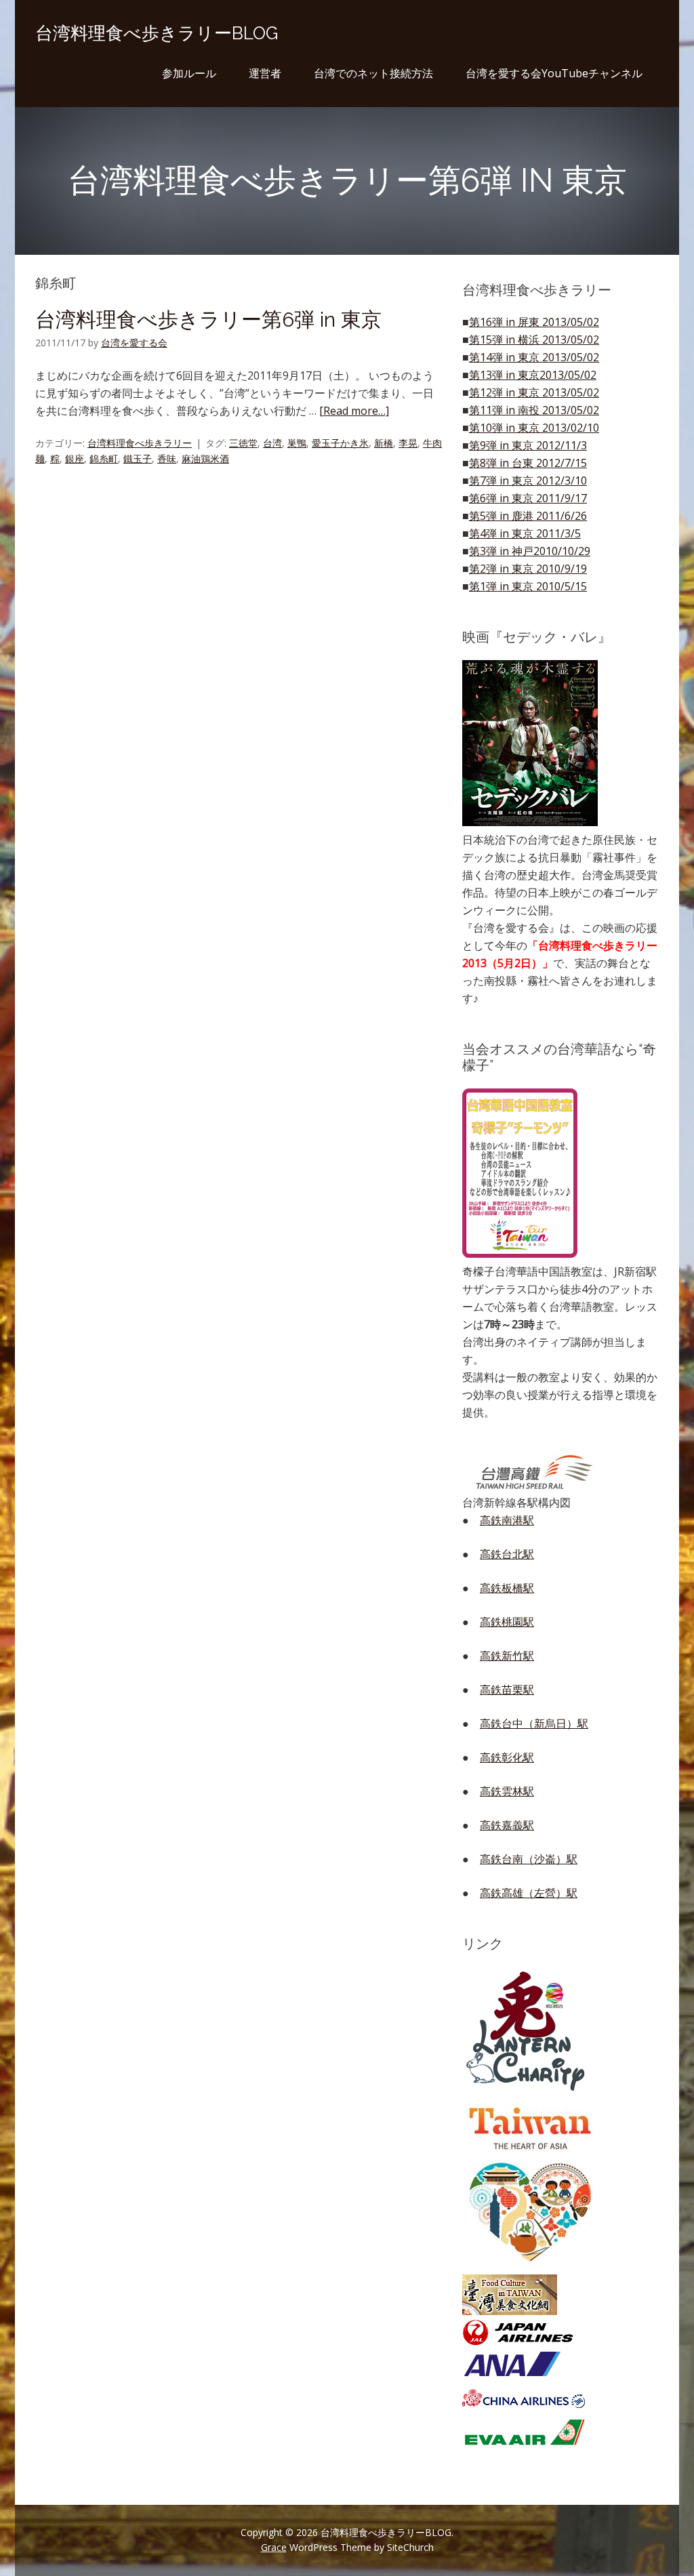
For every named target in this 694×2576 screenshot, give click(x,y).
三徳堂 (243, 443)
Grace (274, 2547)
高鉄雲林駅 (507, 1791)
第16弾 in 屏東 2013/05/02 (534, 322)
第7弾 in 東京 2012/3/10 (528, 481)
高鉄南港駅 (507, 1520)
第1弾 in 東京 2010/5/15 (528, 586)
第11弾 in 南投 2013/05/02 (534, 410)
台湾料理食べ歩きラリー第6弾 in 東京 (208, 320)
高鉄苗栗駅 (507, 1690)
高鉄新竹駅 (507, 1656)
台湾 (272, 443)
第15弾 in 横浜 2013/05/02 (534, 340)
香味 (167, 458)
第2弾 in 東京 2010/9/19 (528, 569)
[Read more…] (354, 411)
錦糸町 (104, 458)
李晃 (408, 443)
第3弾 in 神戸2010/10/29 (530, 551)
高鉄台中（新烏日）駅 (534, 1723)
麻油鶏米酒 (205, 458)
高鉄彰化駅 (507, 1757)
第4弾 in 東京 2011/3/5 (525, 533)
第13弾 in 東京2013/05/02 (533, 375)
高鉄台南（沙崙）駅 (529, 1859)
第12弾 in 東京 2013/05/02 (534, 392)
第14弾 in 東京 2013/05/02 (534, 357)
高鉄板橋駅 (507, 1588)
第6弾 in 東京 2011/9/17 (528, 498)
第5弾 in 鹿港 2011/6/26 (528, 516)
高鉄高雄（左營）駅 (529, 1893)
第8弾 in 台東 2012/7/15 (528, 463)
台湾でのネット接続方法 (373, 73)
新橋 (384, 443)
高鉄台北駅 (507, 1554)
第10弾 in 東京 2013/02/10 (534, 428)
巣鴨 (297, 443)
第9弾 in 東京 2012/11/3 (528, 445)
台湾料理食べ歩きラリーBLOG (157, 33)
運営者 (265, 73)
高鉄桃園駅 (507, 1622)
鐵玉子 (138, 458)
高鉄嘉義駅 (507, 1825)
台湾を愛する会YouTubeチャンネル (554, 73)
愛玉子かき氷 (340, 443)
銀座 (75, 458)
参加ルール (189, 73)
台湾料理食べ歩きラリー (140, 443)
